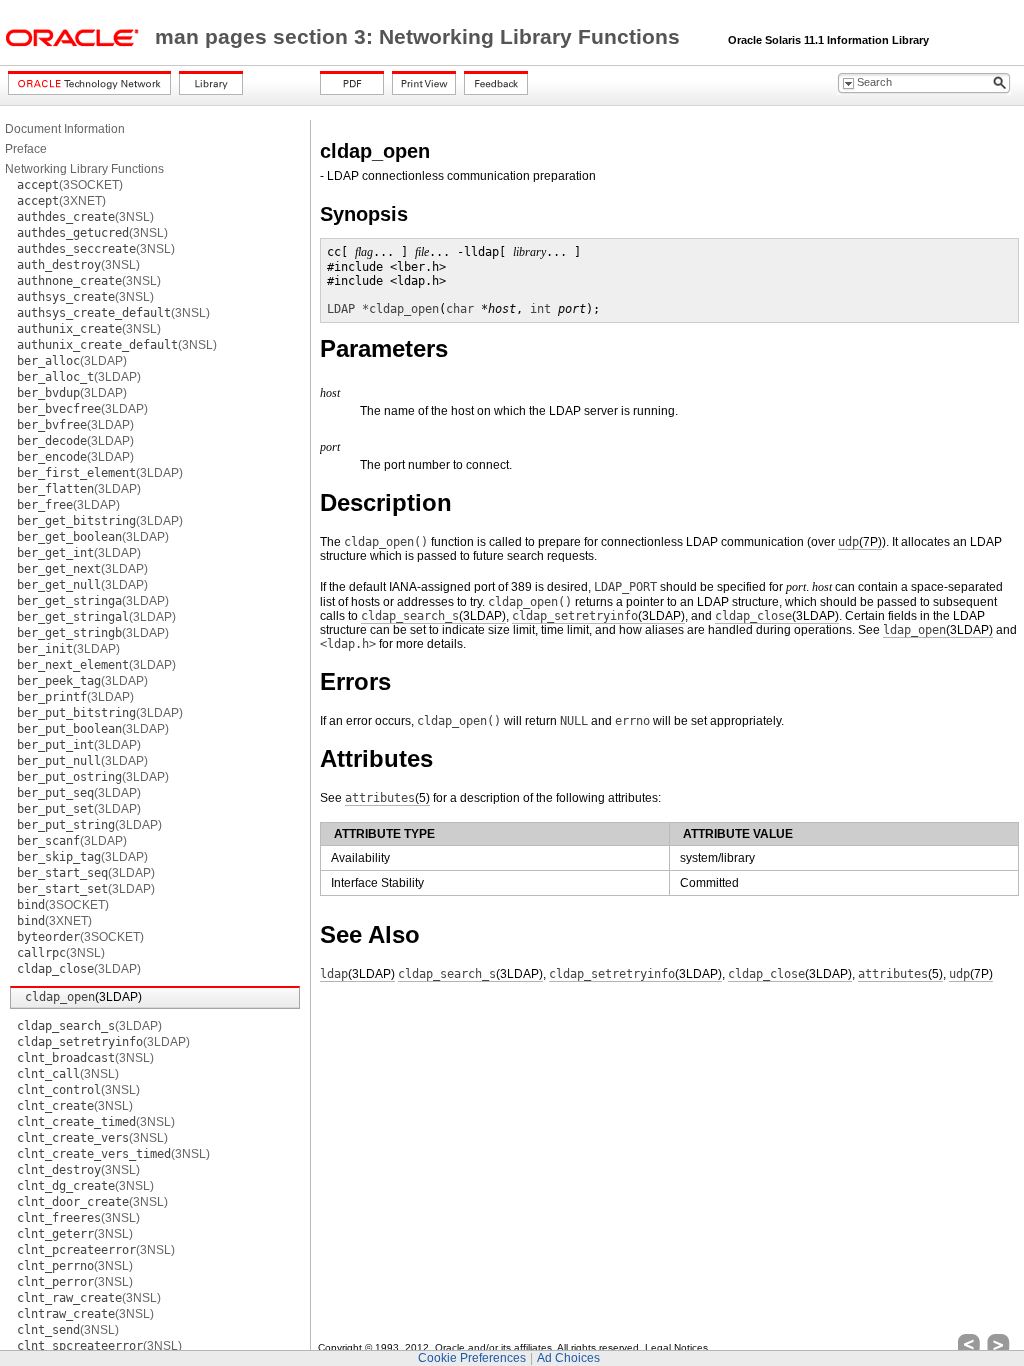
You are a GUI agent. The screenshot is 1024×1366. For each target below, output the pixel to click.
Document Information (65, 129)
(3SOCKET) (70, 185)
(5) (387, 798)
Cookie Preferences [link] (472, 1358)
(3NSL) (85, 217)
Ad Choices (568, 1358)
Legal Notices (676, 1347)
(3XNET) (61, 201)
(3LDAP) (72, 361)
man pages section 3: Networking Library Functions (420, 37)
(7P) (860, 542)
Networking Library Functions (84, 169)
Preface (26, 149)
